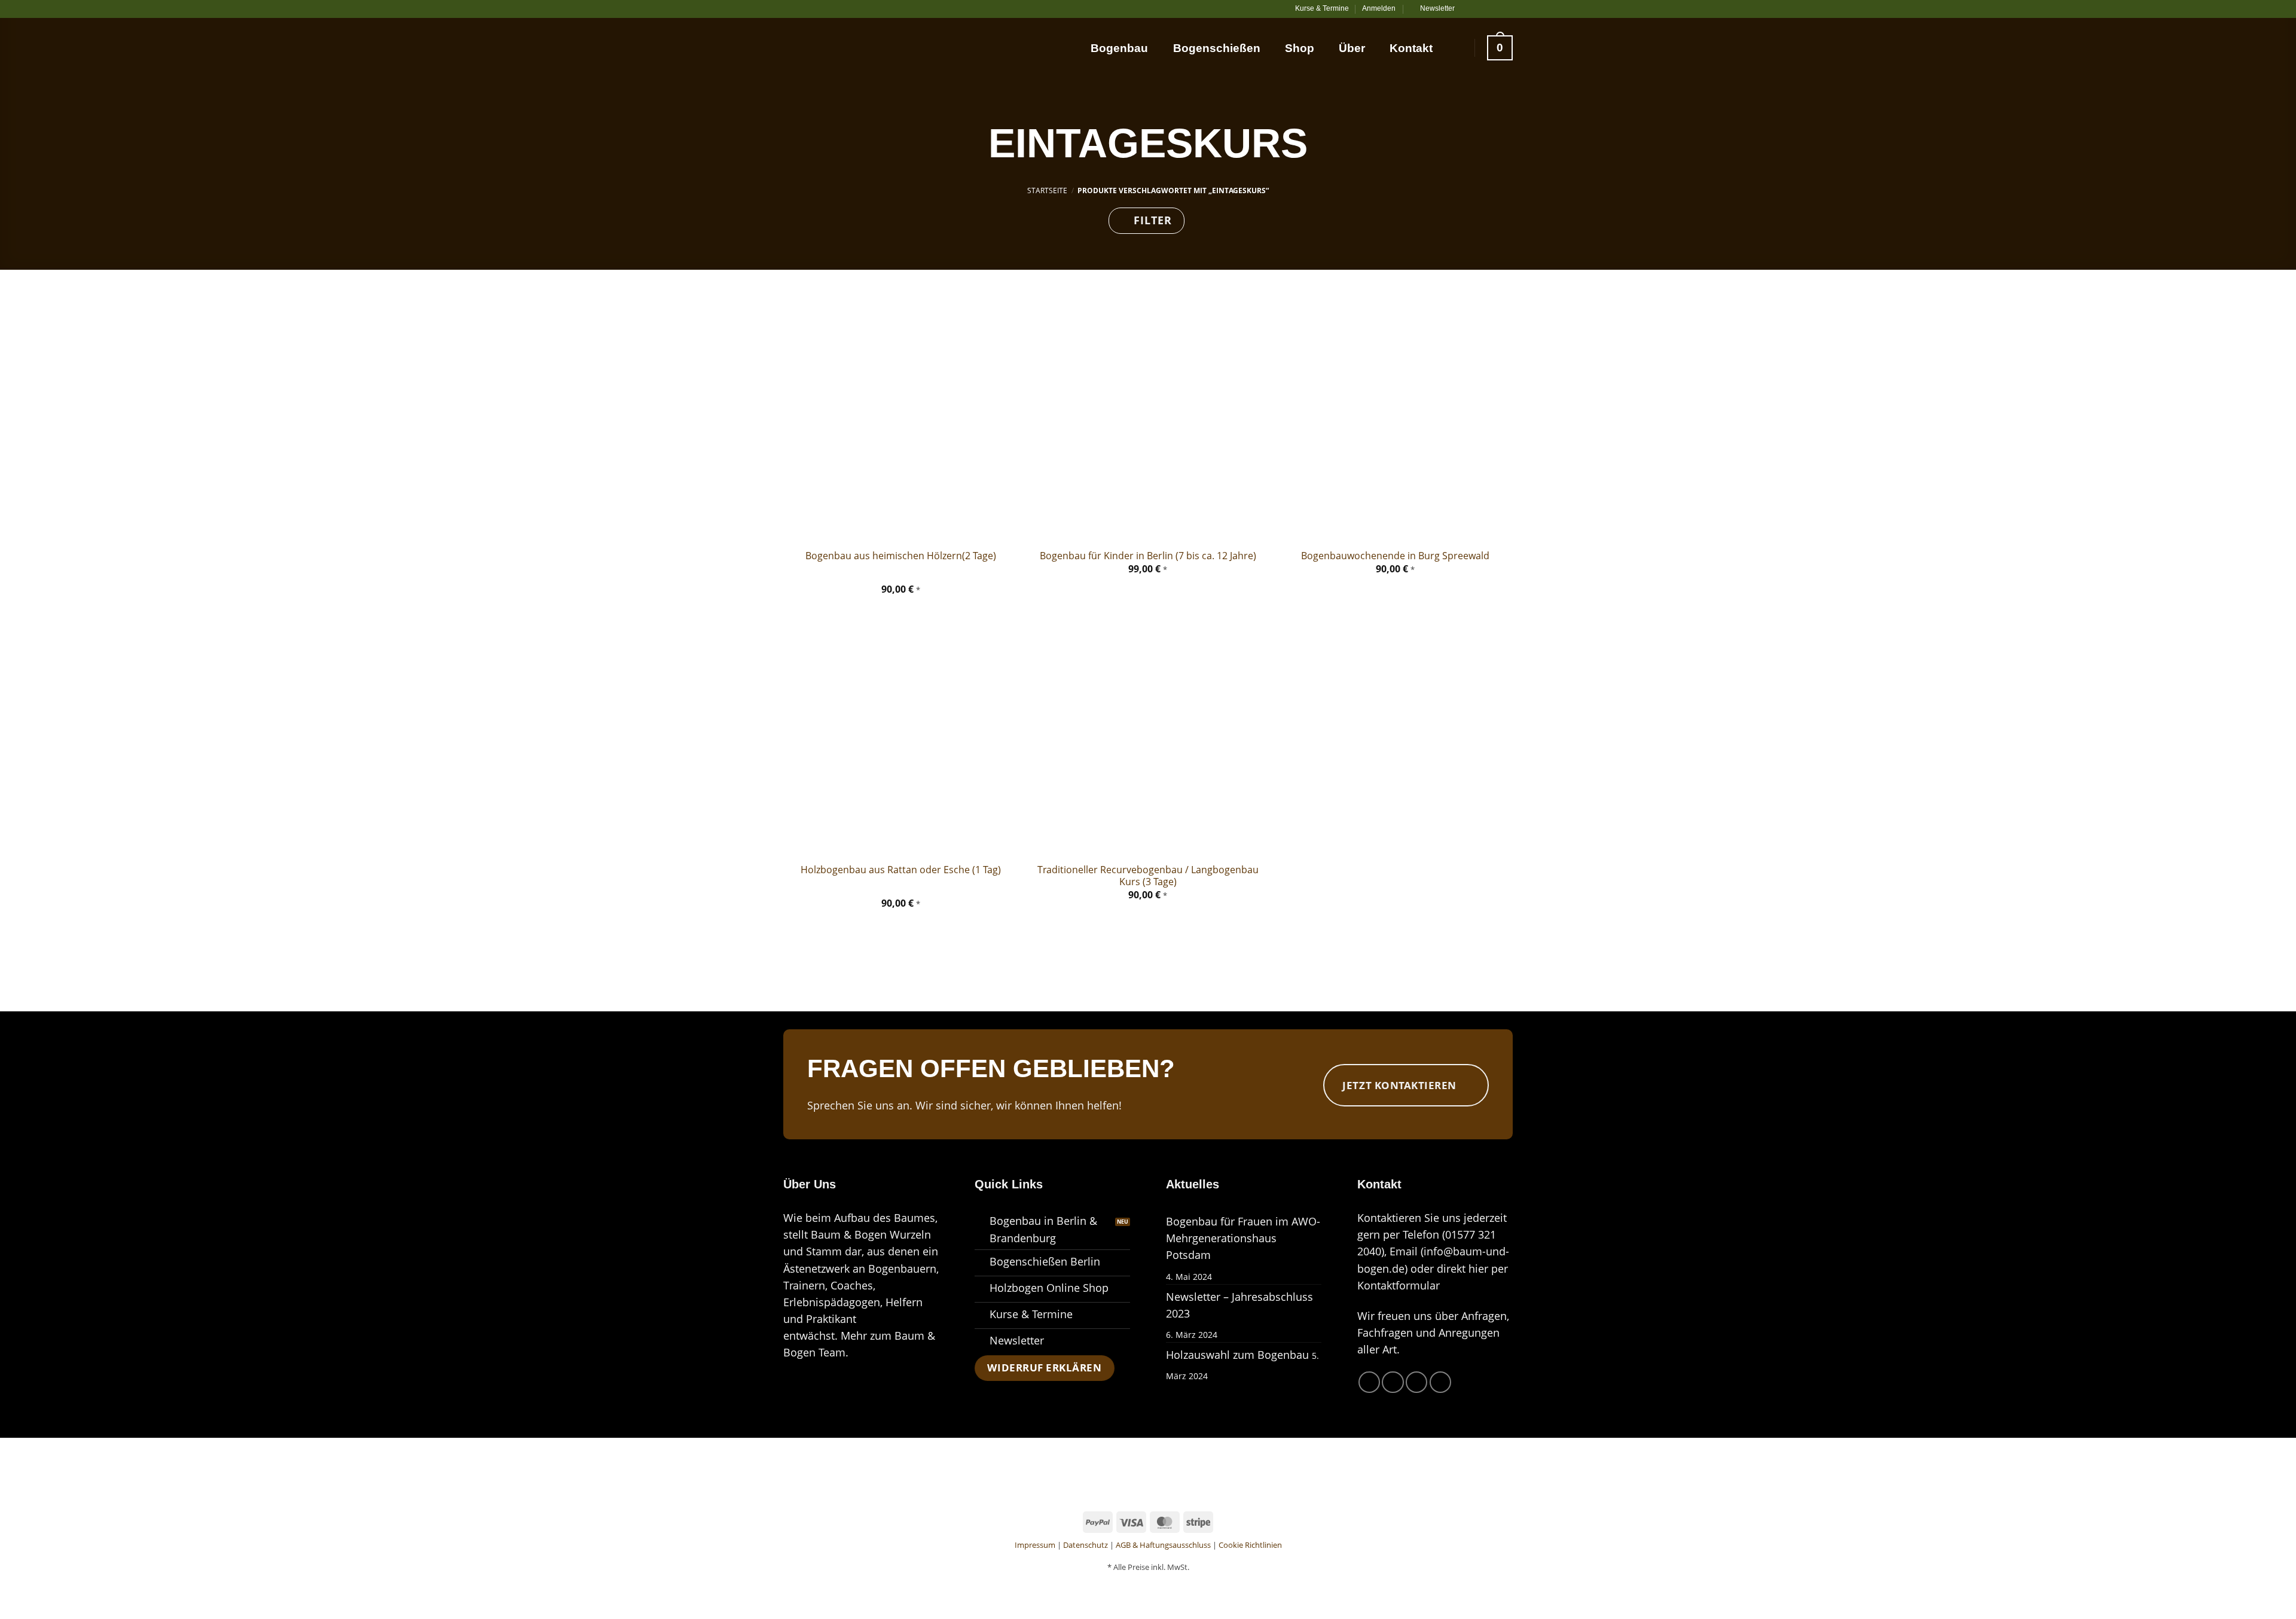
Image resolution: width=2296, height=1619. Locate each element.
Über (1352, 48)
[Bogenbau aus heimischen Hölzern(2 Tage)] (901, 423)
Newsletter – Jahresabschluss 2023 (1239, 1305)
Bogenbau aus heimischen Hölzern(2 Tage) (901, 556)
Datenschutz (1086, 1545)
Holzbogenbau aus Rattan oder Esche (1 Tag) (901, 870)
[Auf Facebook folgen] (1469, 9)
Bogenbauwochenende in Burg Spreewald (1395, 556)
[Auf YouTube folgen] (1506, 9)
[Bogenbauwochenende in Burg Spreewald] (1395, 423)
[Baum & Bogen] (843, 45)
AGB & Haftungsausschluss (1163, 1545)
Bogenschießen (1217, 48)
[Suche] (1455, 48)
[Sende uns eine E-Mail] (1494, 9)
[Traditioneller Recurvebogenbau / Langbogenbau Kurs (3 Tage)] (1148, 737)
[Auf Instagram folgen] (1481, 9)
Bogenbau (1119, 48)
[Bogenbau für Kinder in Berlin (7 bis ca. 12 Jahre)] (1148, 423)
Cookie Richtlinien (1250, 1545)
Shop (1300, 48)
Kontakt (1411, 48)
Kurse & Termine (1322, 8)
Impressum (1035, 1545)
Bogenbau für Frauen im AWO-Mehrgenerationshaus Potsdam (1243, 1238)
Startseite (1047, 190)
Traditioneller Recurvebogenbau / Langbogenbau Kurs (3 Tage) (1148, 876)
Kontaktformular (1399, 1285)
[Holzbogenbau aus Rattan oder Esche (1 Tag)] (901, 737)
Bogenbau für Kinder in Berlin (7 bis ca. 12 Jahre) (1148, 556)
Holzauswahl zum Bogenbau (1237, 1355)
